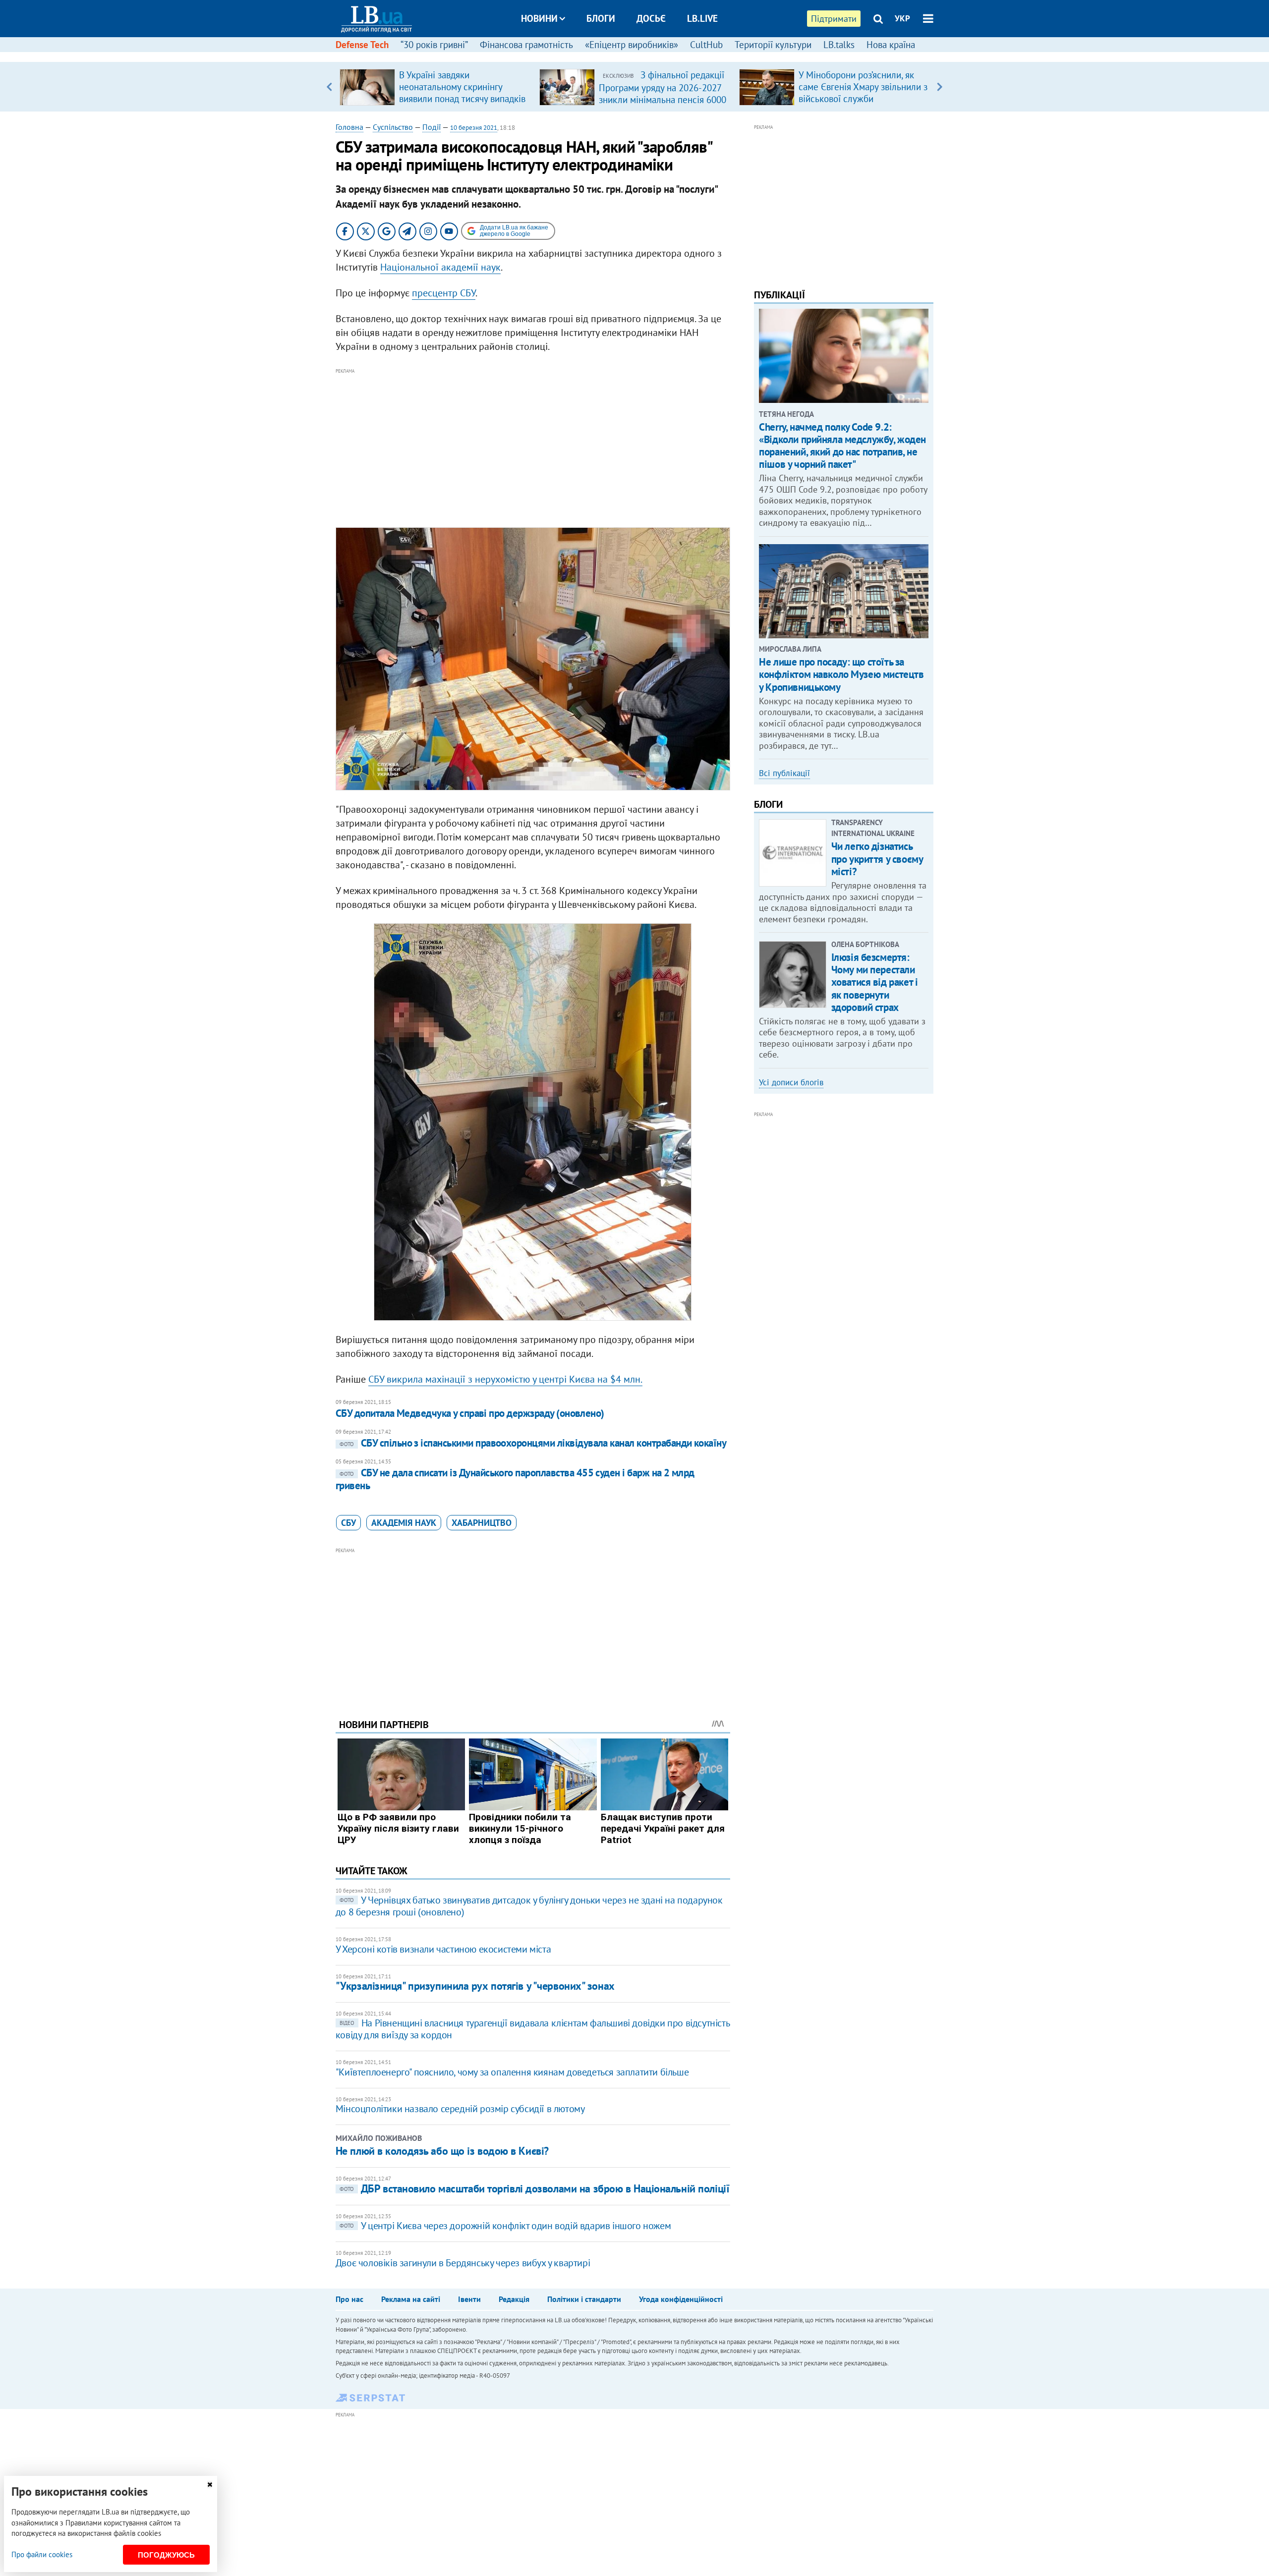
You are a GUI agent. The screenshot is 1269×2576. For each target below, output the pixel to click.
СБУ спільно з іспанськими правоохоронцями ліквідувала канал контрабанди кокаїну (533, 1443)
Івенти (469, 2299)
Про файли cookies (42, 2554)
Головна (349, 127)
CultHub (706, 45)
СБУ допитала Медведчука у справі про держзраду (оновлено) (470, 1413)
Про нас (349, 2299)
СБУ (348, 1523)
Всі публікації (784, 773)
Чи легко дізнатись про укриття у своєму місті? (877, 859)
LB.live (702, 18)
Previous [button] (329, 87)
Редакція (514, 2299)
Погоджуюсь (166, 2555)
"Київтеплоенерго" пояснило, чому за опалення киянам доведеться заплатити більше (512, 2072)
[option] (435, 87)
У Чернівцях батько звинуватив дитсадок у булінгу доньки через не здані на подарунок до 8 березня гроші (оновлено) (529, 1906)
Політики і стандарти (584, 2299)
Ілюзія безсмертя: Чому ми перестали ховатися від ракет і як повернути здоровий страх (875, 982)
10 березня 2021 (474, 128)
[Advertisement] (533, 446)
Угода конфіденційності (681, 2299)
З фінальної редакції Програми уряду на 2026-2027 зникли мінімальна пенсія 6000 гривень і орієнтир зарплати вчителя (663, 99)
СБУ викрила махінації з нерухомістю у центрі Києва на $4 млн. (505, 1379)
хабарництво (482, 1523)
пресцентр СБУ (444, 293)
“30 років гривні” (434, 45)
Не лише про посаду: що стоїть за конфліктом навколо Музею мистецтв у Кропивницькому (841, 674)
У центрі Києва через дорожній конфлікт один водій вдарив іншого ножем (505, 2226)
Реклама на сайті (411, 2299)
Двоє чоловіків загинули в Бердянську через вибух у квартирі (463, 2263)
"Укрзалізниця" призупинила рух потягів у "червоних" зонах (475, 1986)
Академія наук (404, 1523)
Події (432, 127)
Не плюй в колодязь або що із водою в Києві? (442, 2151)
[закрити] (210, 2485)
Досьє (651, 18)
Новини (539, 18)
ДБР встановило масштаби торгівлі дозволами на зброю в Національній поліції (534, 2188)
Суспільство (393, 127)
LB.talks (839, 45)
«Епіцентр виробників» (632, 45)
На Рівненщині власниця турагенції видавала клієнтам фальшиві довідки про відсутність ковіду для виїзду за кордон (532, 2029)
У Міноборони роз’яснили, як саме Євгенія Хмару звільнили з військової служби (863, 87)
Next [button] (940, 87)
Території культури (773, 45)
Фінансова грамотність (526, 45)
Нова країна (891, 45)
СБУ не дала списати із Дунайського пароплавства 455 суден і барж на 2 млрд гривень (515, 1479)
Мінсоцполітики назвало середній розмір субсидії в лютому (460, 2109)
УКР (902, 18)
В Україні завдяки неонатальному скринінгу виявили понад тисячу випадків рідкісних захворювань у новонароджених (462, 99)
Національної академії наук (440, 267)
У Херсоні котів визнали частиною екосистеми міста (443, 1949)
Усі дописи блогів (791, 1082)
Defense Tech (362, 45)
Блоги (601, 18)
